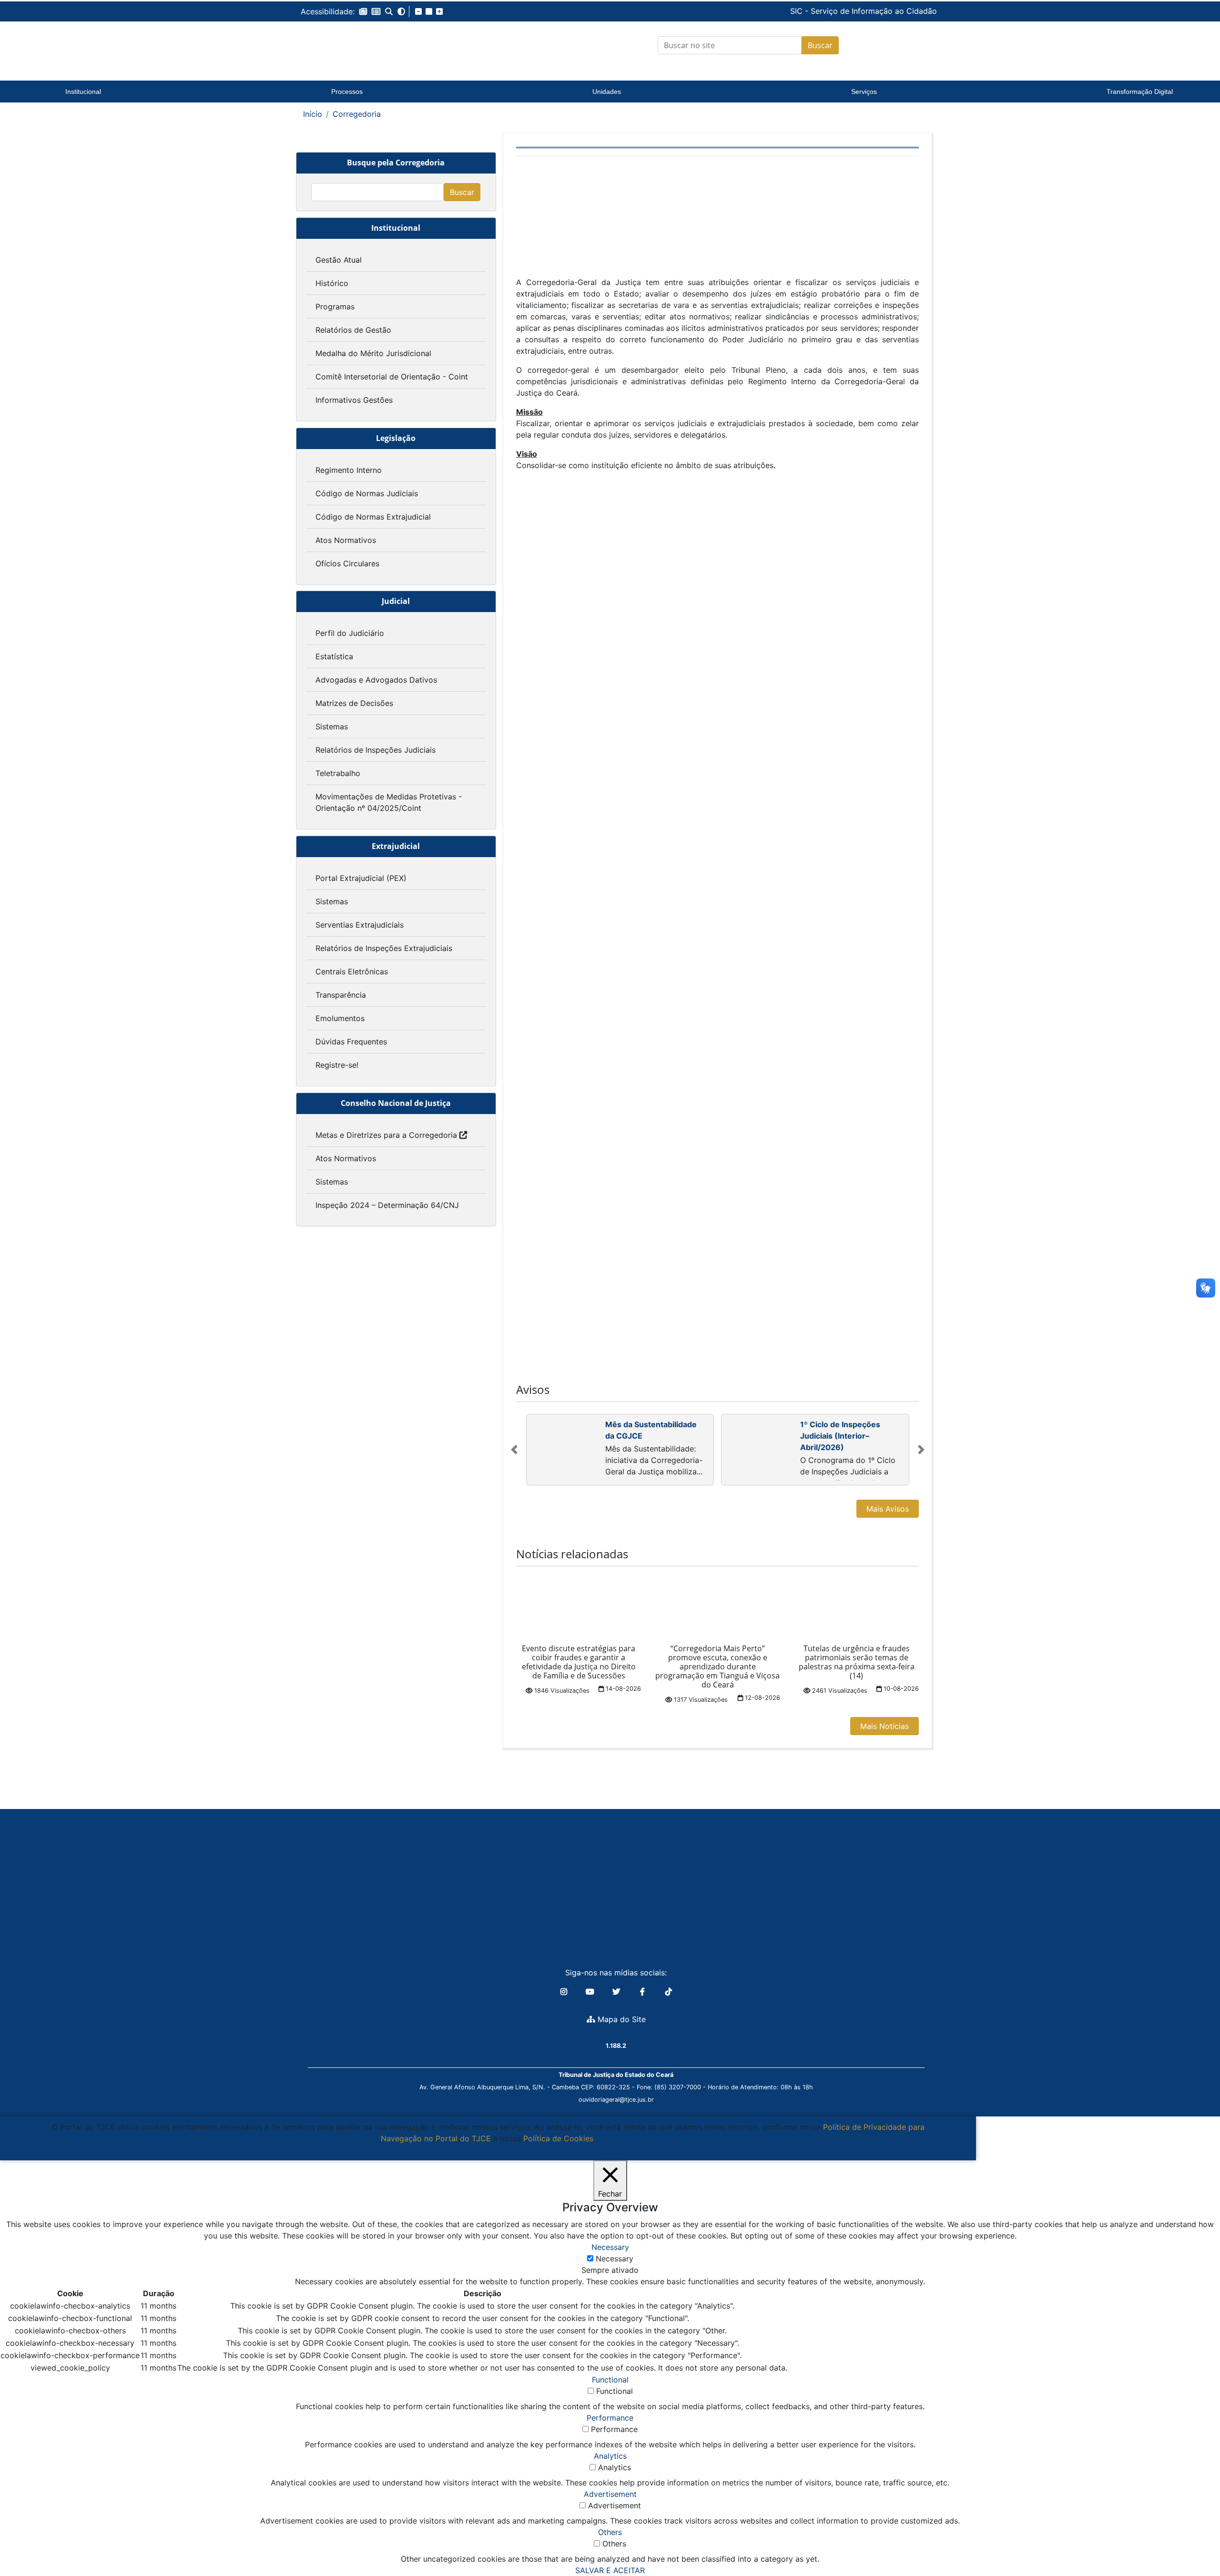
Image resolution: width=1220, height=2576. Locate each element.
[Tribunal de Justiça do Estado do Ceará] (360, 45)
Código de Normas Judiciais (367, 493)
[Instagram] (565, 1992)
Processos (347, 92)
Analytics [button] (610, 2456)
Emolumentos (340, 1018)
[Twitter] (617, 1992)
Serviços (864, 92)
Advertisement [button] (610, 2494)
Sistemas (332, 726)
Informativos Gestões (354, 400)
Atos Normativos (346, 540)
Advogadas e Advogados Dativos (376, 680)
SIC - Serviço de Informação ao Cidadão (799, 11)
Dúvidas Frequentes (351, 1042)
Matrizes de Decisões (354, 703)
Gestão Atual (339, 260)
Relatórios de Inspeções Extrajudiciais (384, 948)
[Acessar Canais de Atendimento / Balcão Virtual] (1194, 2542)
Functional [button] (610, 2380)
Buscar (820, 45)
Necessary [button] (610, 2247)
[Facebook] (644, 1992)
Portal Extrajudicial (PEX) (361, 878)
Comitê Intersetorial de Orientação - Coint (392, 377)
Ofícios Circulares (347, 563)
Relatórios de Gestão (353, 330)
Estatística (334, 656)
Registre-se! (337, 1065)
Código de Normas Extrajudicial (373, 517)
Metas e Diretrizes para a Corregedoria (386, 1135)
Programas (335, 307)
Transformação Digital (1140, 92)
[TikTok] (669, 1992)
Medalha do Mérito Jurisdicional (373, 353)
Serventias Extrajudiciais (360, 925)
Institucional (83, 92)
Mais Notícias (884, 1726)
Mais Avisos (888, 1509)
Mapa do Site (620, 2019)
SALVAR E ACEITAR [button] (610, 2570)
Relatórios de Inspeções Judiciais (376, 750)
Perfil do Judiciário (350, 633)
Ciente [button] (484, 2150)
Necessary (615, 2259)
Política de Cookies (558, 2138)
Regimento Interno (349, 470)
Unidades (607, 92)
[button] (363, 11)
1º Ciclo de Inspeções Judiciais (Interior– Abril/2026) (840, 1436)
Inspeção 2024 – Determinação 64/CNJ (387, 1205)
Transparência (341, 995)
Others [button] (610, 2532)
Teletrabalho (338, 773)
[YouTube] (591, 1992)
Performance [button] (610, 2418)
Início (313, 114)
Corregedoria (357, 114)
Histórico (332, 283)
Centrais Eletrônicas (352, 971)
